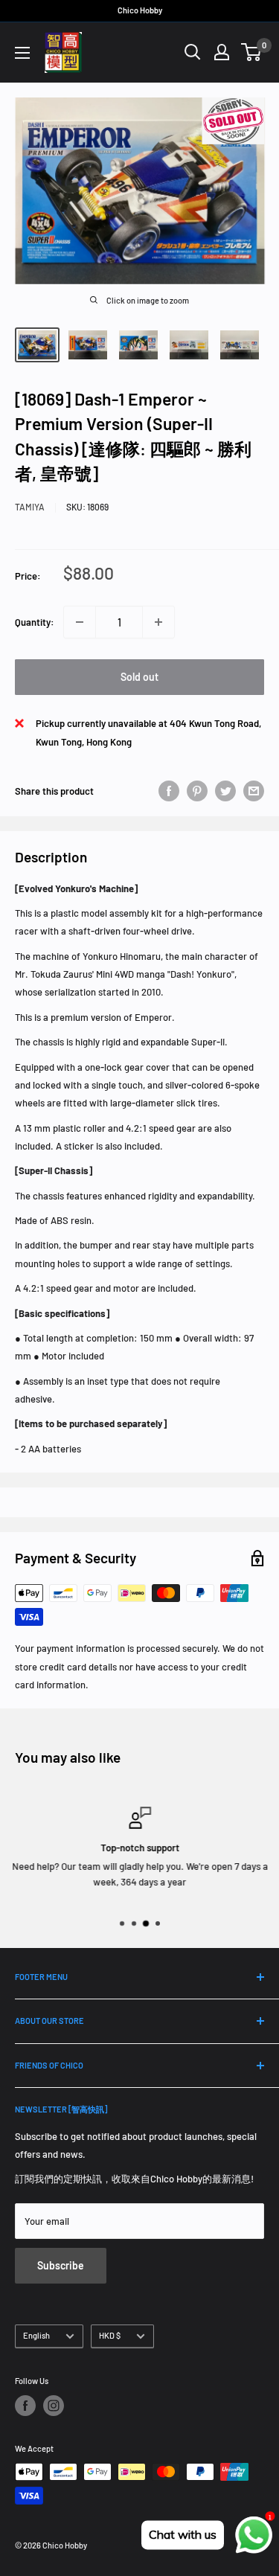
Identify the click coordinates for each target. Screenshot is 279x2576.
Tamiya (30, 507)
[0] (252, 52)
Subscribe (61, 2265)
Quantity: (35, 622)
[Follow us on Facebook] (25, 2406)
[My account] (222, 52)
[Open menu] (22, 53)
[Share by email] (254, 791)
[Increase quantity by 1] (158, 622)
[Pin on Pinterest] (197, 791)
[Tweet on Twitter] (225, 791)
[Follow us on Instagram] (54, 2406)
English (36, 2335)
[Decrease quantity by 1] (80, 622)
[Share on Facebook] (169, 791)
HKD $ (110, 2335)
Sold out (139, 677)
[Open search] (193, 52)
